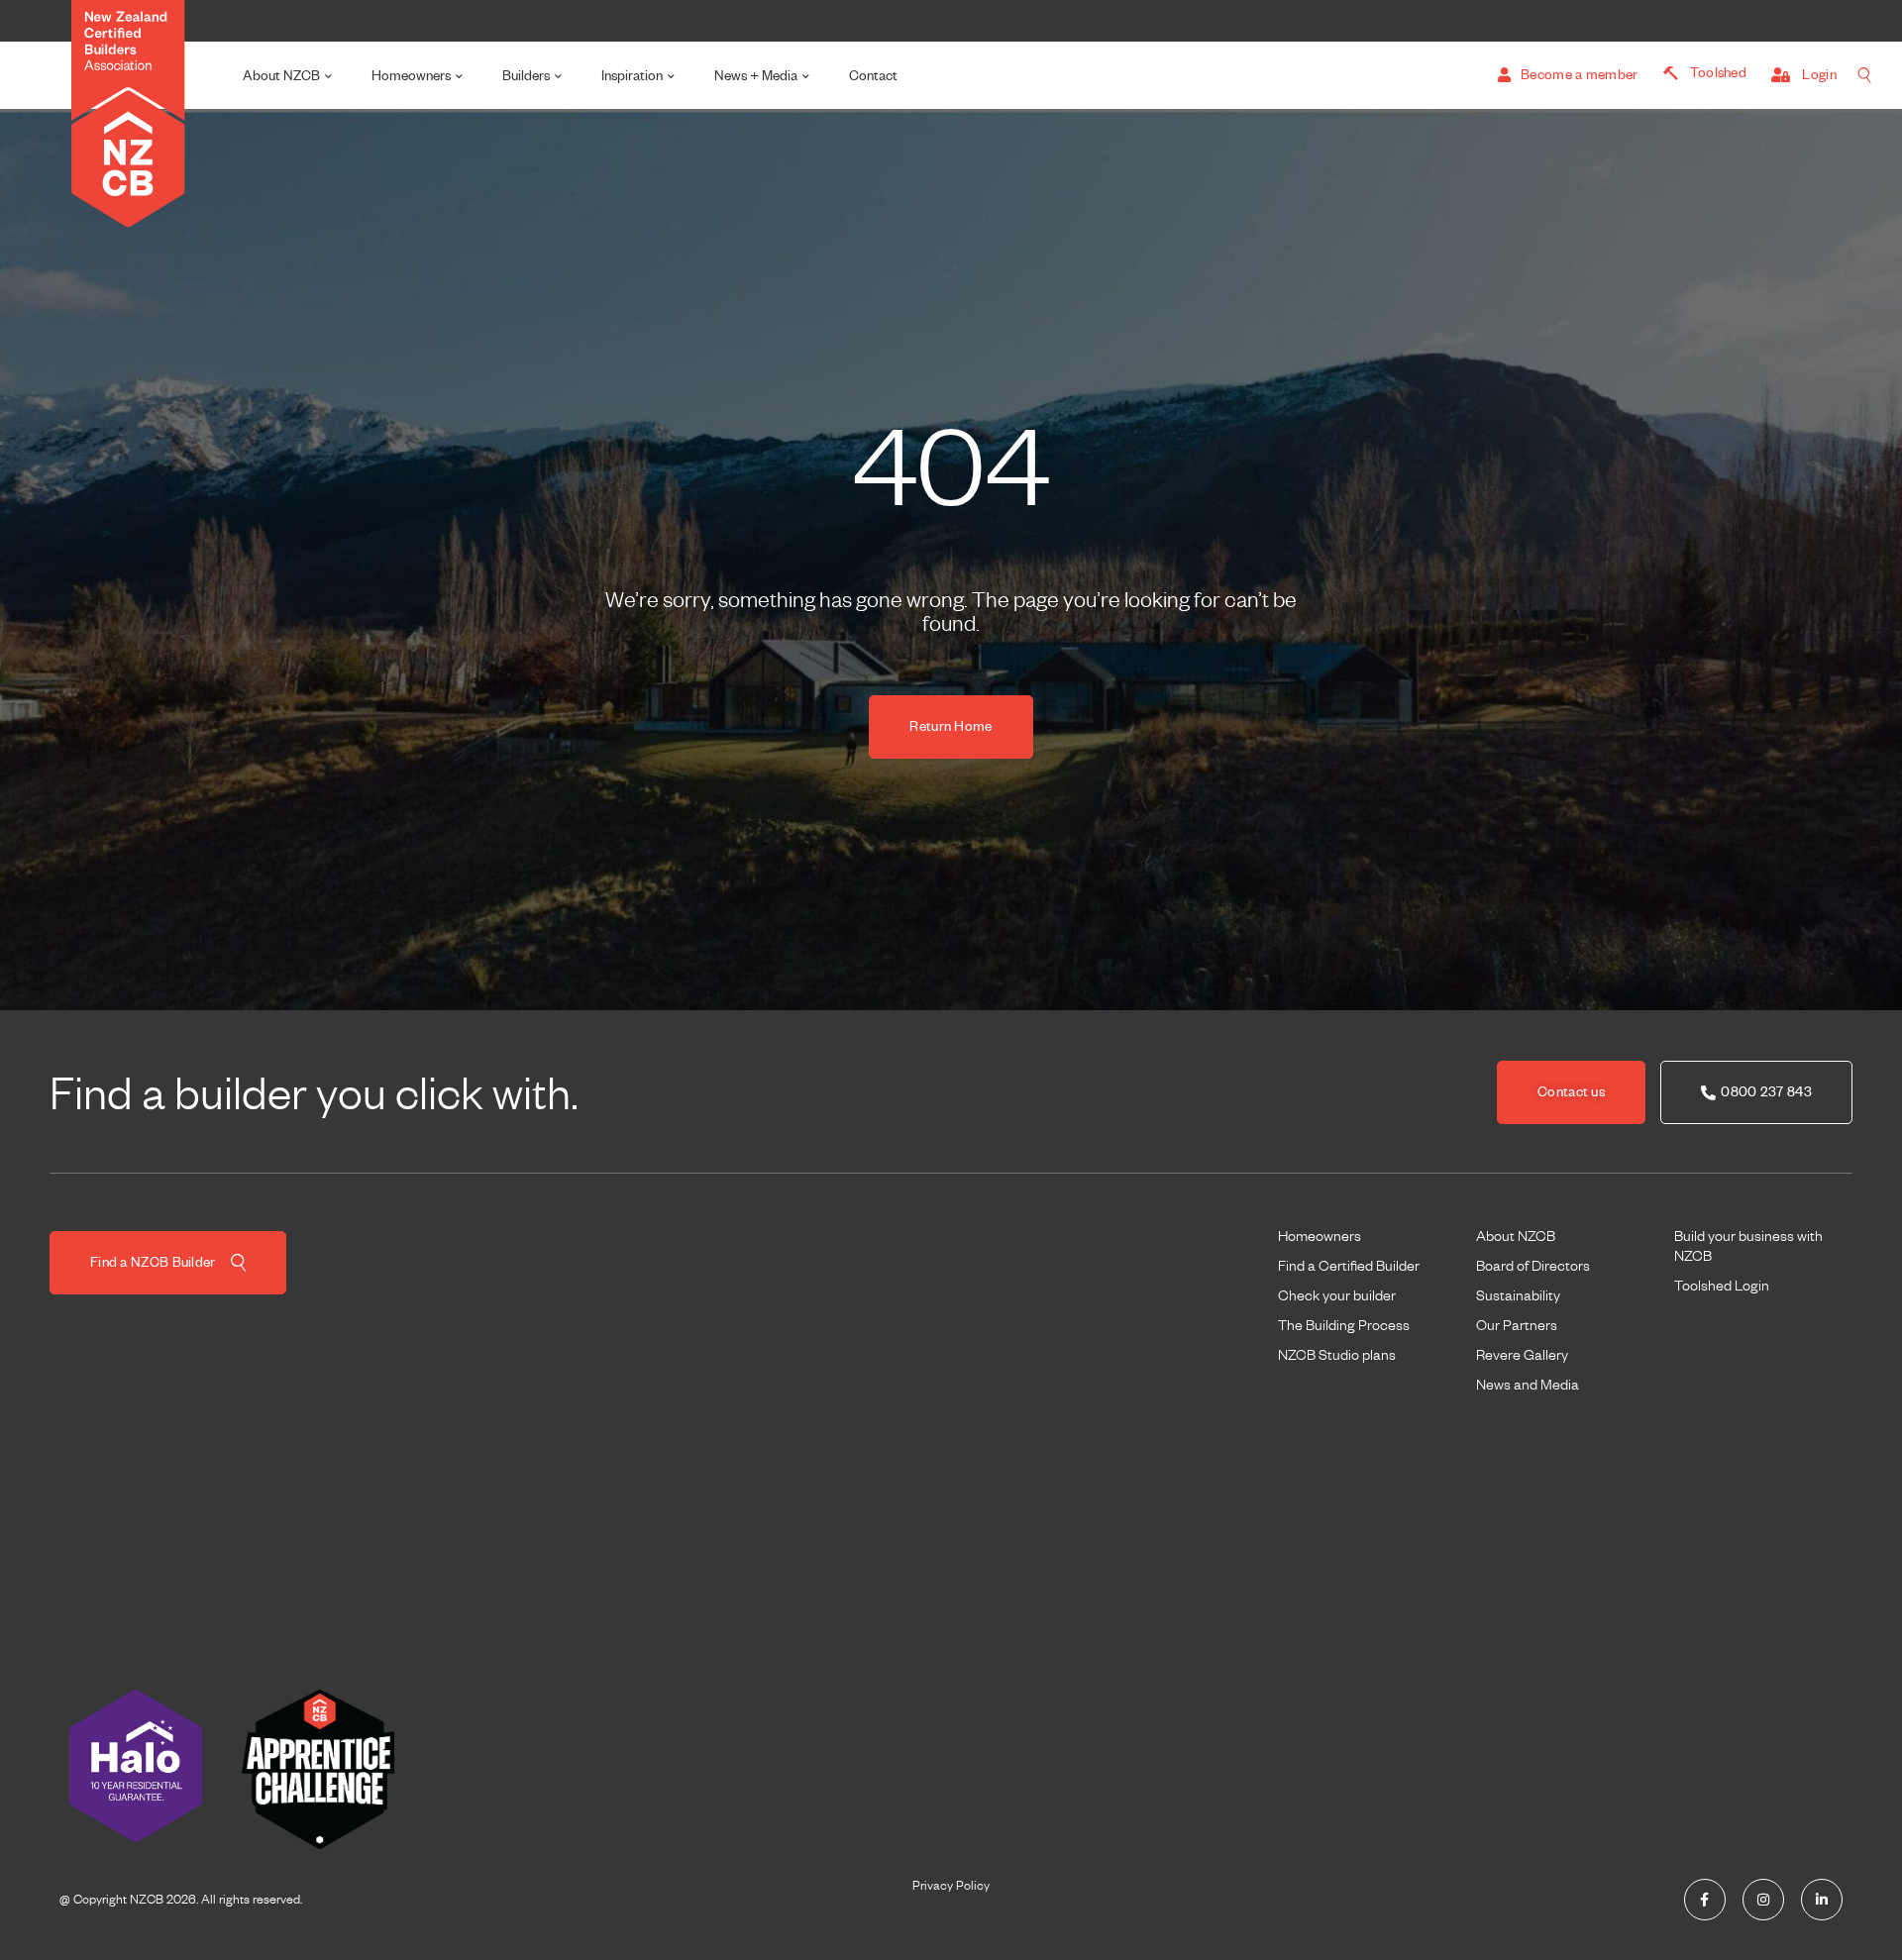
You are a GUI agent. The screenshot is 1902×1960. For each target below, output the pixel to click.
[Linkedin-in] (1822, 1900)
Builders (526, 76)
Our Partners (1517, 1325)
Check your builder (1337, 1295)
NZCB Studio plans (1337, 1355)
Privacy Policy (951, 1886)
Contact (873, 76)
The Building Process (1344, 1325)
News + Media (756, 76)
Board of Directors (1533, 1266)
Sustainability (1518, 1295)
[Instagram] (1763, 1900)
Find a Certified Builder (1349, 1266)
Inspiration (632, 76)
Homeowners (411, 76)
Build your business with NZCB (1748, 1246)
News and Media (1528, 1385)
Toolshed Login (1722, 1286)
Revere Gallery (1522, 1355)
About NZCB (281, 76)
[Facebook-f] (1705, 1900)
